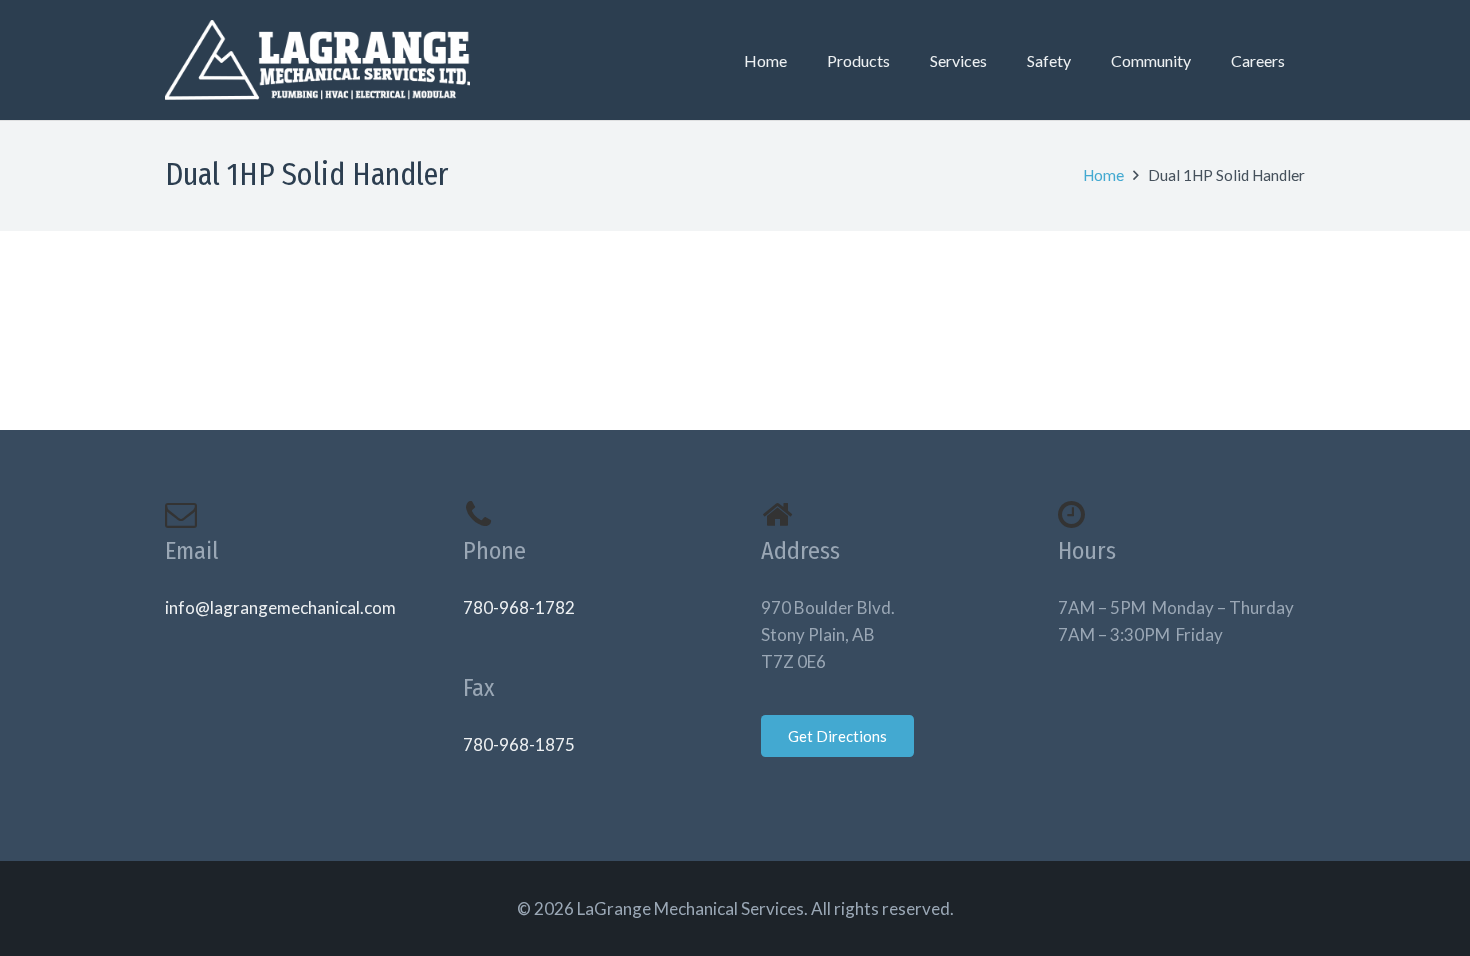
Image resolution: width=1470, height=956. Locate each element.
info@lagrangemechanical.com (280, 607)
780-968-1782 (519, 607)
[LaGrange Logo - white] (317, 60)
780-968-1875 (519, 744)
